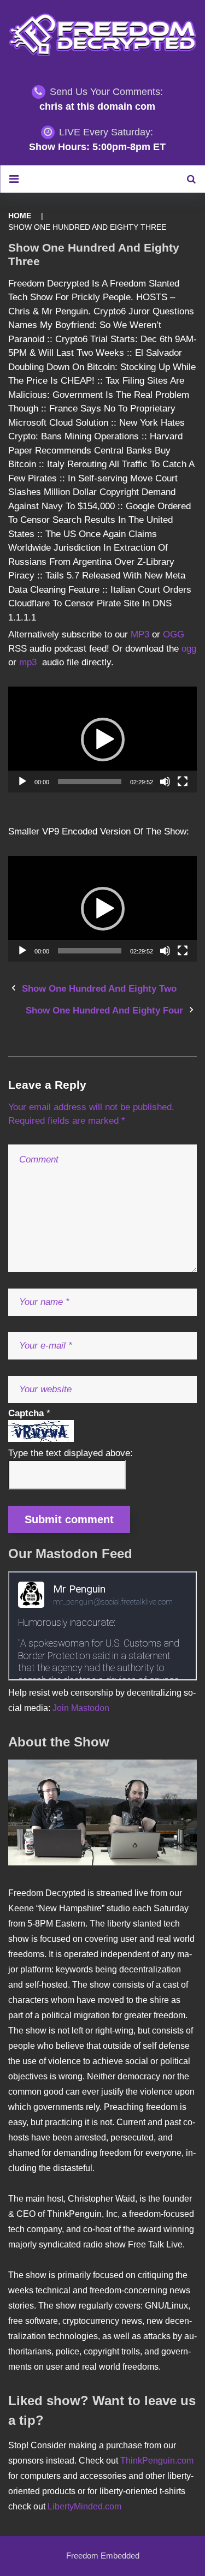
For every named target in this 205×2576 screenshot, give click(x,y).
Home (20, 216)
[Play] (22, 782)
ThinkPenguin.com (157, 2461)
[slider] (90, 782)
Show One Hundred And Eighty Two (99, 989)
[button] (103, 740)
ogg (189, 649)
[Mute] (165, 782)
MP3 (141, 634)
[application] (102, 740)
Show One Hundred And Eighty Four (104, 1010)
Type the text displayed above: (71, 1453)
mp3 (28, 662)
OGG (174, 634)
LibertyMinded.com (84, 2506)
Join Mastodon (81, 1708)
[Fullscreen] (183, 782)
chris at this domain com (97, 106)
